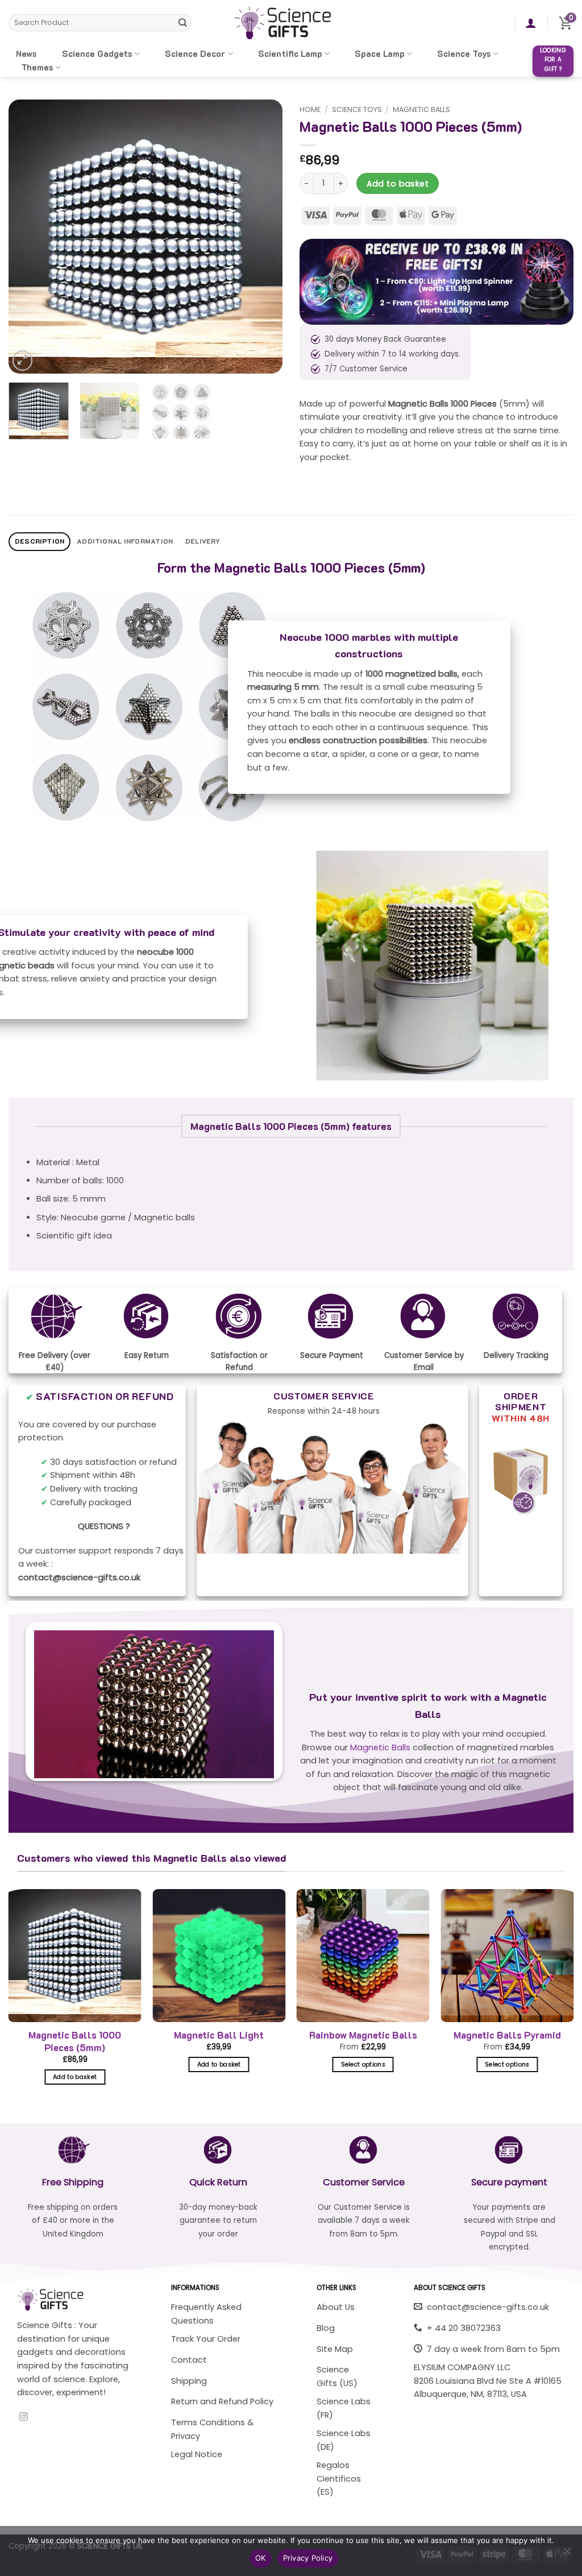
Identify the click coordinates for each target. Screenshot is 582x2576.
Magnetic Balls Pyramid (507, 2035)
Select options (363, 2064)
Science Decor (195, 54)
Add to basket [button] (75, 2077)
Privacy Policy (308, 2558)
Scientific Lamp (290, 54)
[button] (531, 23)
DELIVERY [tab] (203, 541)
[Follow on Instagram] (24, 2417)
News (26, 54)
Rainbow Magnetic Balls (363, 2035)
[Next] (263, 237)
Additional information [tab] (125, 541)
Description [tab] (40, 541)
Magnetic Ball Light (219, 2035)
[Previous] (28, 237)
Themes (37, 67)
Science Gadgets (97, 54)
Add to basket (398, 184)
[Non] (567, 2554)
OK (261, 2558)
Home (310, 109)
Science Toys (464, 54)
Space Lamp (380, 54)
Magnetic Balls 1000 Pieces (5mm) (75, 2041)
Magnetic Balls (421, 109)
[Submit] (183, 22)
